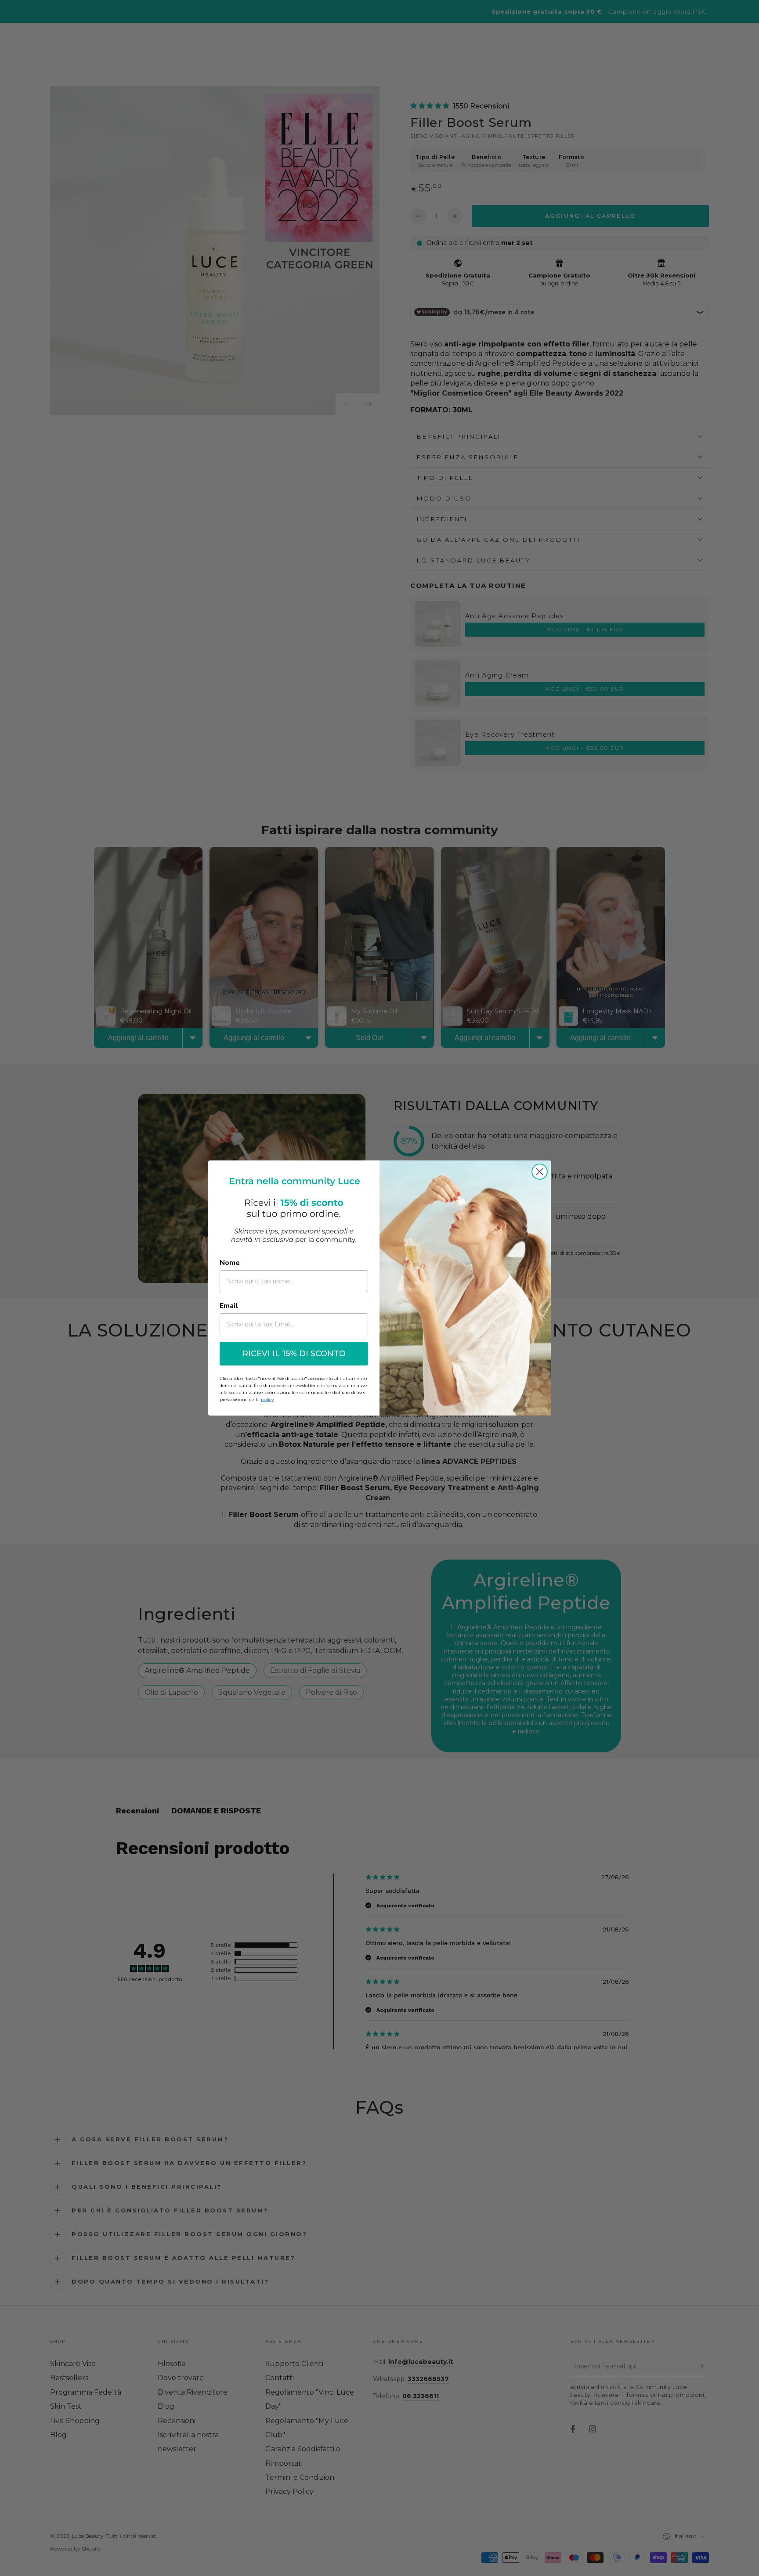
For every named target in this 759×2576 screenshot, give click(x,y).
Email (229, 1306)
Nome (230, 1263)
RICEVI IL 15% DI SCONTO (294, 1354)
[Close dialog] (540, 1172)
